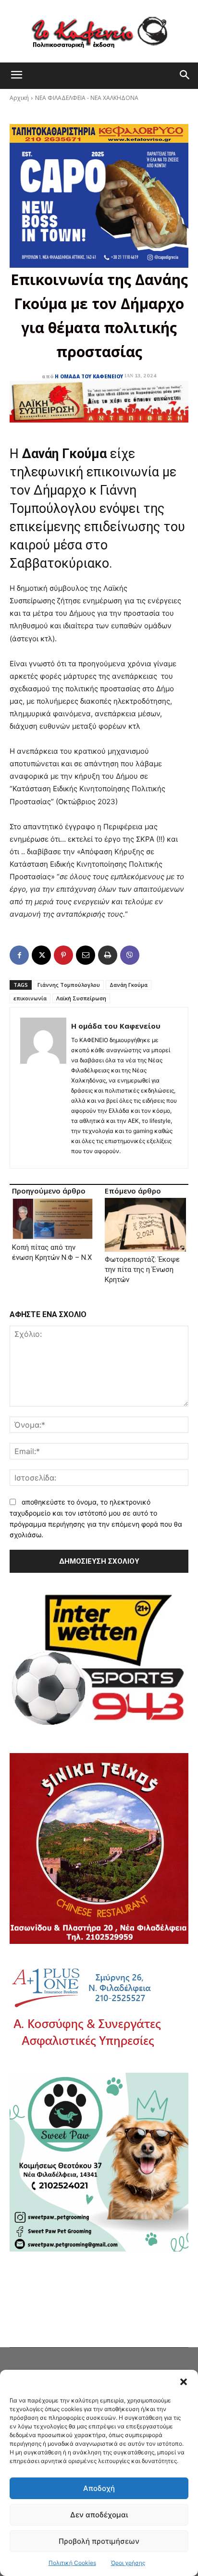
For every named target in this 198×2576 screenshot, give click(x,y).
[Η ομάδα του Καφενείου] (43, 1088)
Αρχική (19, 98)
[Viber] (130, 955)
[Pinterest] (63, 955)
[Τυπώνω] (108, 955)
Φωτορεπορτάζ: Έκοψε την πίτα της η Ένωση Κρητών (142, 1269)
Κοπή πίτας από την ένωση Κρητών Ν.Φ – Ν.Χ (52, 1252)
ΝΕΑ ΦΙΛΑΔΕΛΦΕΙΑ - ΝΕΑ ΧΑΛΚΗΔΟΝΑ (87, 98)
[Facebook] (19, 955)
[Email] (86, 955)
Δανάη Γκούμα (129, 985)
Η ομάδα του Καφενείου (89, 376)
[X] (41, 955)
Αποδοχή (99, 2488)
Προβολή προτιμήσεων (99, 2541)
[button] (184, 2382)
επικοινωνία (30, 998)
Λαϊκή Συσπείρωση (81, 998)
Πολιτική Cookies (72, 2563)
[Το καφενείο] (99, 31)
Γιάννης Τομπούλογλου (69, 985)
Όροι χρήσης (128, 2563)
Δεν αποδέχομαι (99, 2515)
